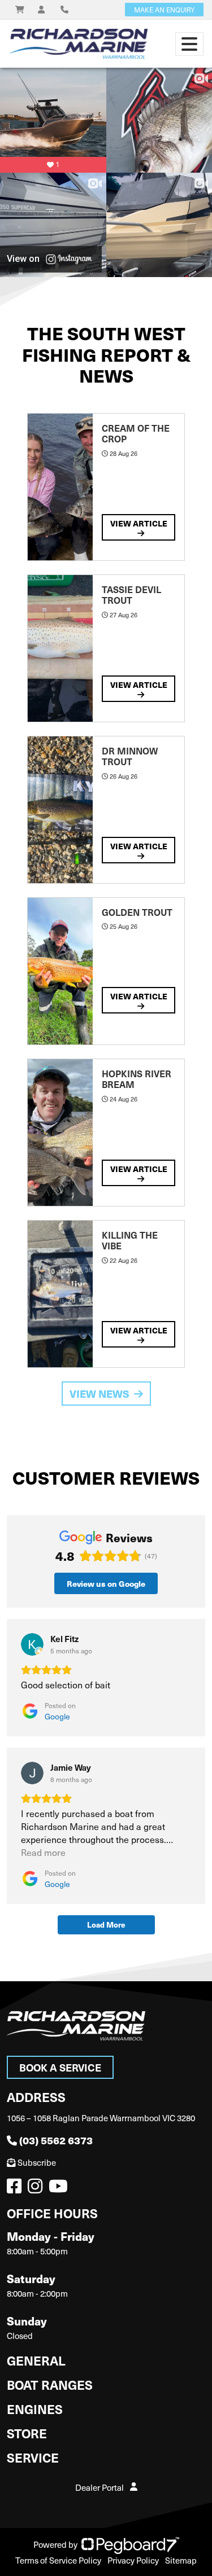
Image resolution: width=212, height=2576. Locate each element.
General (36, 2360)
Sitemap (181, 2560)
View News (99, 1394)
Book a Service (60, 2067)
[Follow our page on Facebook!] (16, 2189)
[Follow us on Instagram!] (37, 2189)
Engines (35, 2409)
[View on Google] (32, 1644)
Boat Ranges (50, 2384)
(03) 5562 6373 (56, 2140)
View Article (139, 523)
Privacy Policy (133, 2560)
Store (27, 2433)
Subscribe (37, 2162)
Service (33, 2457)
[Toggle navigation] (189, 44)
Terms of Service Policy (58, 2560)
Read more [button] (43, 1852)
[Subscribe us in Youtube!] (60, 2189)
